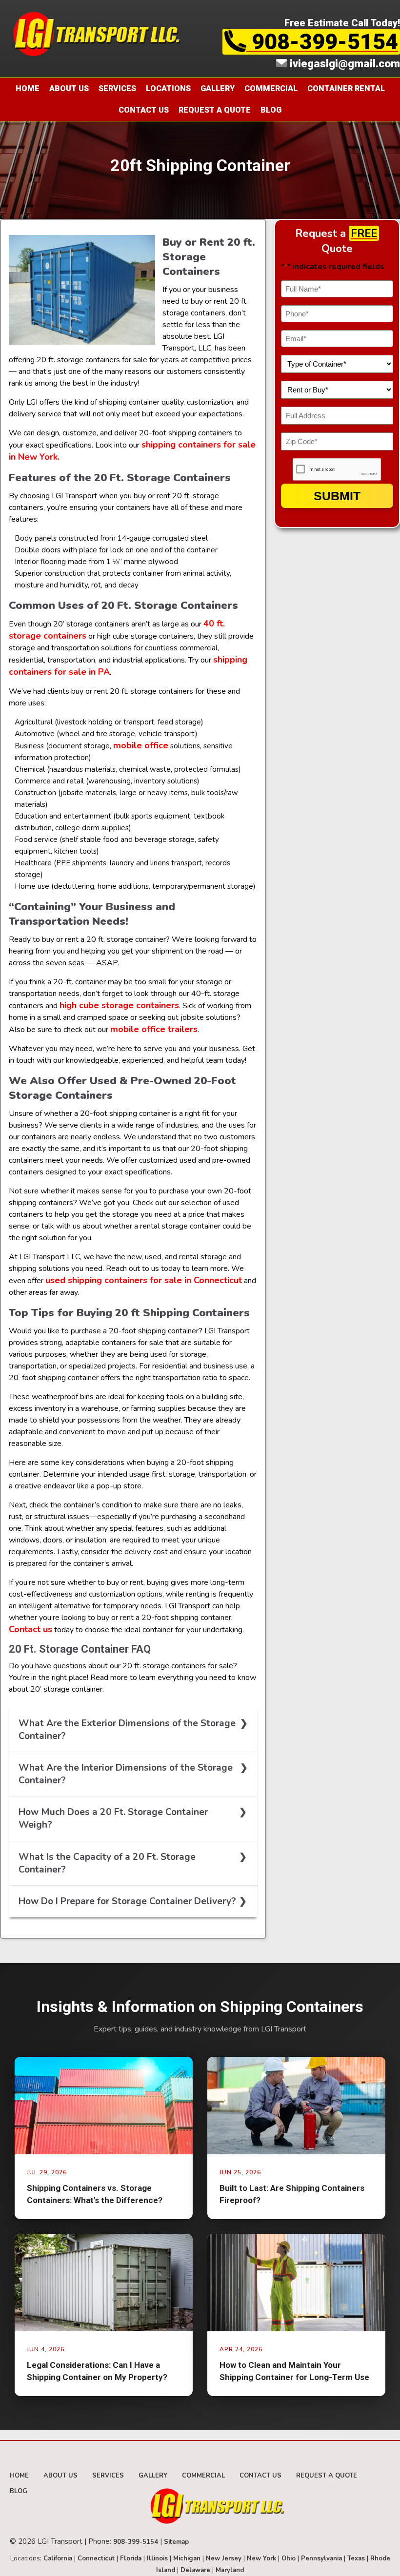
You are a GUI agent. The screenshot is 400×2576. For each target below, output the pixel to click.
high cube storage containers (119, 1005)
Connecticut (96, 2558)
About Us (69, 88)
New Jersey (224, 2558)
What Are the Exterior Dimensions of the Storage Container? (127, 1730)
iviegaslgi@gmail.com (343, 63)
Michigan (187, 2558)
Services (117, 88)
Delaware (195, 2570)
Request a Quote (215, 110)
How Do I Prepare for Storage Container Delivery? (127, 1901)
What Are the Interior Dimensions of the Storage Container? (126, 1774)
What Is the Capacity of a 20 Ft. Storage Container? (107, 1863)
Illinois (157, 2558)
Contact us (30, 1629)
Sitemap (176, 2542)
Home (28, 88)
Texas (356, 2558)
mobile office (141, 745)
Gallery (218, 88)
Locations (168, 88)
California (58, 2558)
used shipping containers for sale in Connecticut (144, 1280)
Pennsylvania (321, 2558)
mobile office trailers (154, 1029)
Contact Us (144, 110)
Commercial (271, 88)
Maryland (230, 2570)
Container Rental (346, 88)
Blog (271, 110)
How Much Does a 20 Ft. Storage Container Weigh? (113, 1818)
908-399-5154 (322, 42)
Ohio (289, 2558)
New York (261, 2558)
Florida (131, 2558)
